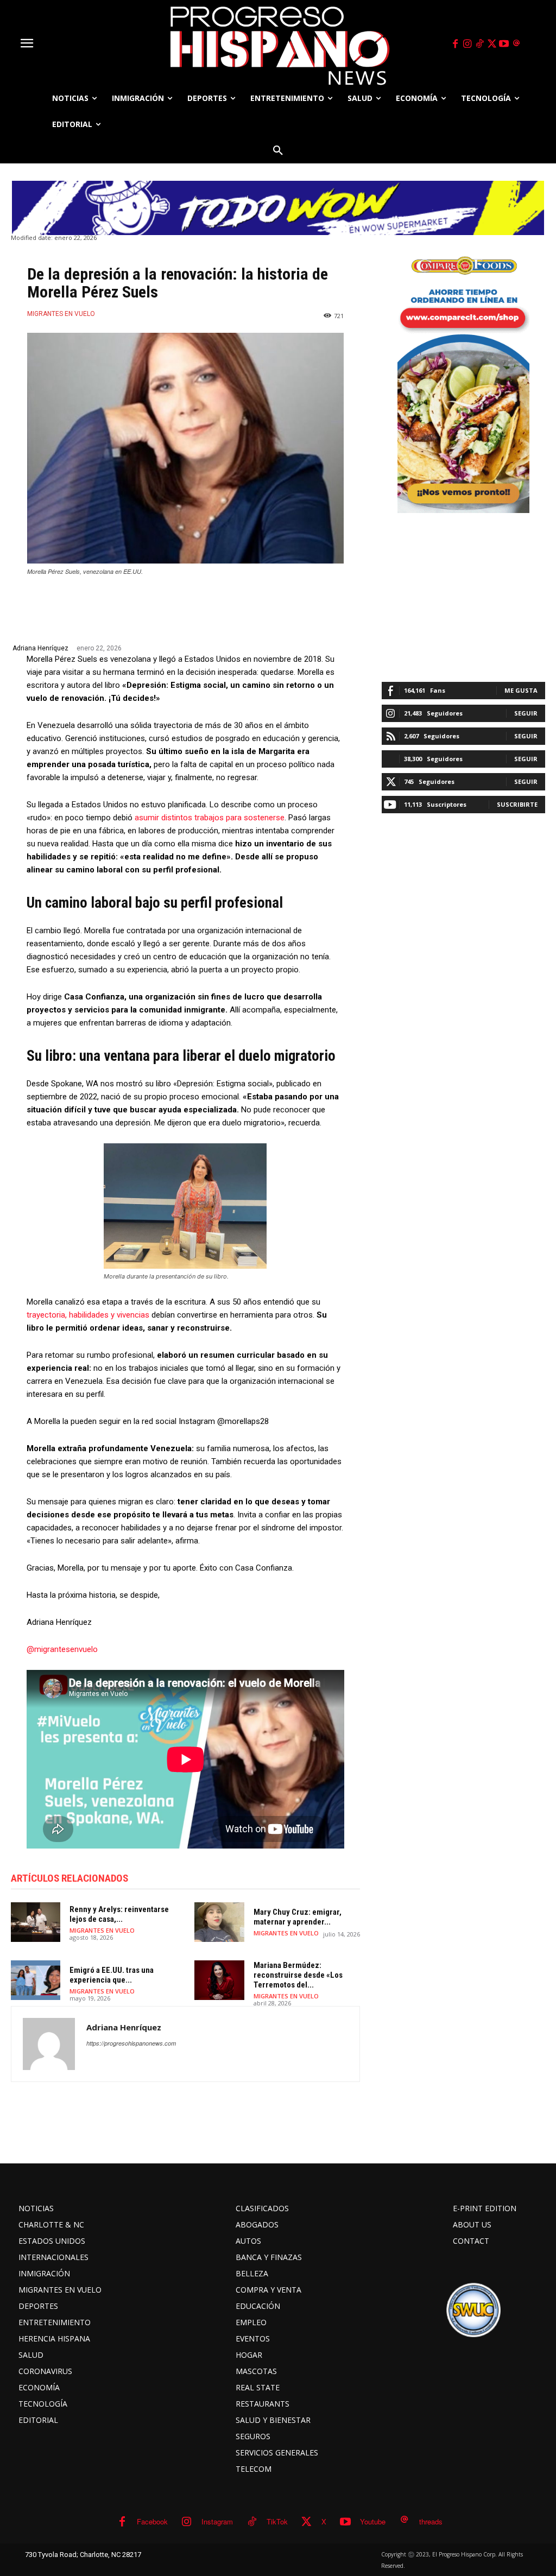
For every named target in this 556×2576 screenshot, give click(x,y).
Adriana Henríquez (40, 648)
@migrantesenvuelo (62, 1649)
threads (431, 2521)
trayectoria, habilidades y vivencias (88, 1315)
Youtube (373, 2521)
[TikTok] (479, 44)
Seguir (526, 713)
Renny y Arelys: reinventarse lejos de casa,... (119, 1914)
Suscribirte (517, 804)
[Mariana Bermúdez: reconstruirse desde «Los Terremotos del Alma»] (219, 1980)
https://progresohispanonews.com (131, 2043)
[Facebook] (455, 44)
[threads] (516, 44)
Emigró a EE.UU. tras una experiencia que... (112, 1975)
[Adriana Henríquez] (49, 2044)
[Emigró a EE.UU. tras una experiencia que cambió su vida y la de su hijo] (36, 1980)
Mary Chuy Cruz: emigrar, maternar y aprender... (298, 1917)
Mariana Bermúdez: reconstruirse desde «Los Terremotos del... (298, 1975)
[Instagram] (467, 44)
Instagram (217, 2521)
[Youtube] (504, 44)
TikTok (277, 2521)
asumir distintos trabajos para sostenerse (210, 818)
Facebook (152, 2521)
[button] (278, 150)
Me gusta (521, 690)
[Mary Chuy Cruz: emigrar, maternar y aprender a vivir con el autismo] (219, 1922)
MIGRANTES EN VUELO (61, 314)
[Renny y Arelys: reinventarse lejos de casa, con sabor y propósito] (36, 1922)
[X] (492, 44)
